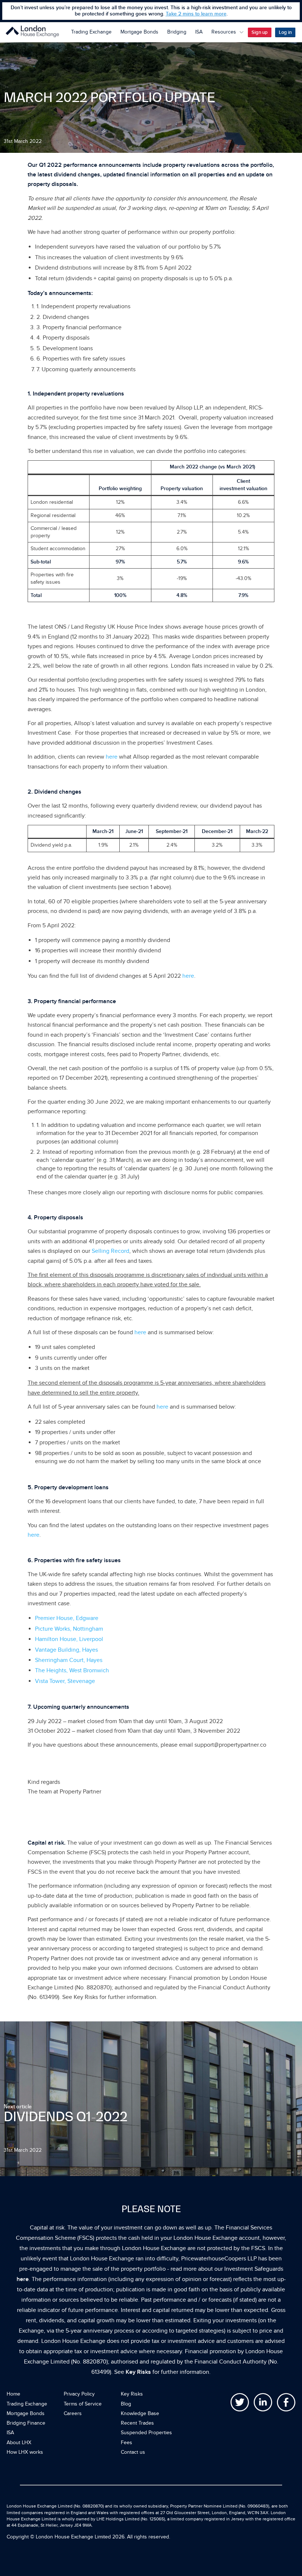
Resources (224, 32)
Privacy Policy (79, 2394)
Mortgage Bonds (139, 32)
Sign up (260, 32)
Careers (73, 2413)
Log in (285, 32)
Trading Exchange (91, 32)
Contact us (133, 2452)
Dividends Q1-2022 (66, 2116)
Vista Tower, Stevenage (65, 1681)
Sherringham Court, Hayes (69, 1660)
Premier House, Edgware (67, 1618)
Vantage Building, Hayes (66, 1650)
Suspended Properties (146, 2433)
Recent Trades (137, 2423)
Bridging (177, 32)
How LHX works (25, 2452)
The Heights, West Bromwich (72, 1670)
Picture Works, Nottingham (69, 1629)
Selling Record (110, 1251)
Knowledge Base (140, 2413)
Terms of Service (83, 2404)
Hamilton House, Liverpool (69, 1639)
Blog (126, 2404)
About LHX (19, 2443)
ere (190, 976)
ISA (199, 32)
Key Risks (138, 2372)
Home (13, 2394)
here (112, 757)
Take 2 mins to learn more (196, 14)
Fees (127, 2443)
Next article (18, 2106)
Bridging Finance (26, 2423)
